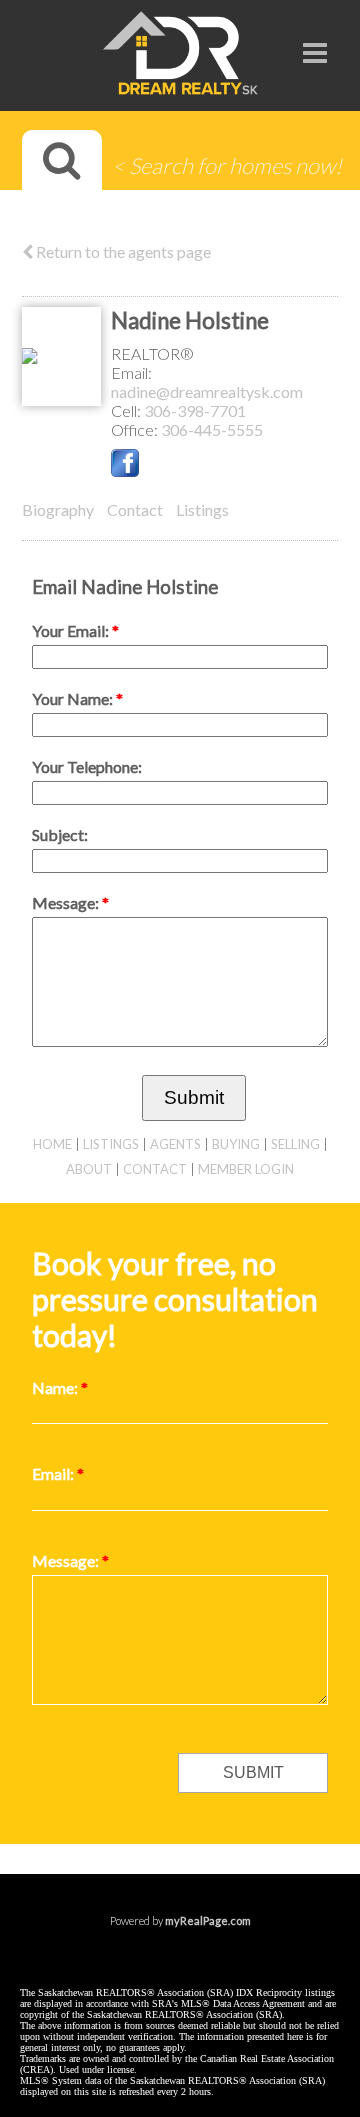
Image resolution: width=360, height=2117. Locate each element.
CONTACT (155, 1169)
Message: (67, 902)
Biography (58, 509)
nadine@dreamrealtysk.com (207, 391)
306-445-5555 (212, 429)
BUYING (236, 1144)
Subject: (60, 834)
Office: (136, 429)
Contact (135, 509)
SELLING (295, 1144)
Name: (56, 1387)
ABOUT (89, 1169)
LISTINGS (111, 1144)
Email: (131, 372)
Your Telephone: (87, 766)
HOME (52, 1144)
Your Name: (74, 698)
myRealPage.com (208, 1920)
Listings (202, 509)
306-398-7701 (195, 410)
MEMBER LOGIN (246, 1169)
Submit (194, 1097)
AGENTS (175, 1144)
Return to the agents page (122, 251)
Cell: (127, 410)
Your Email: (72, 630)
